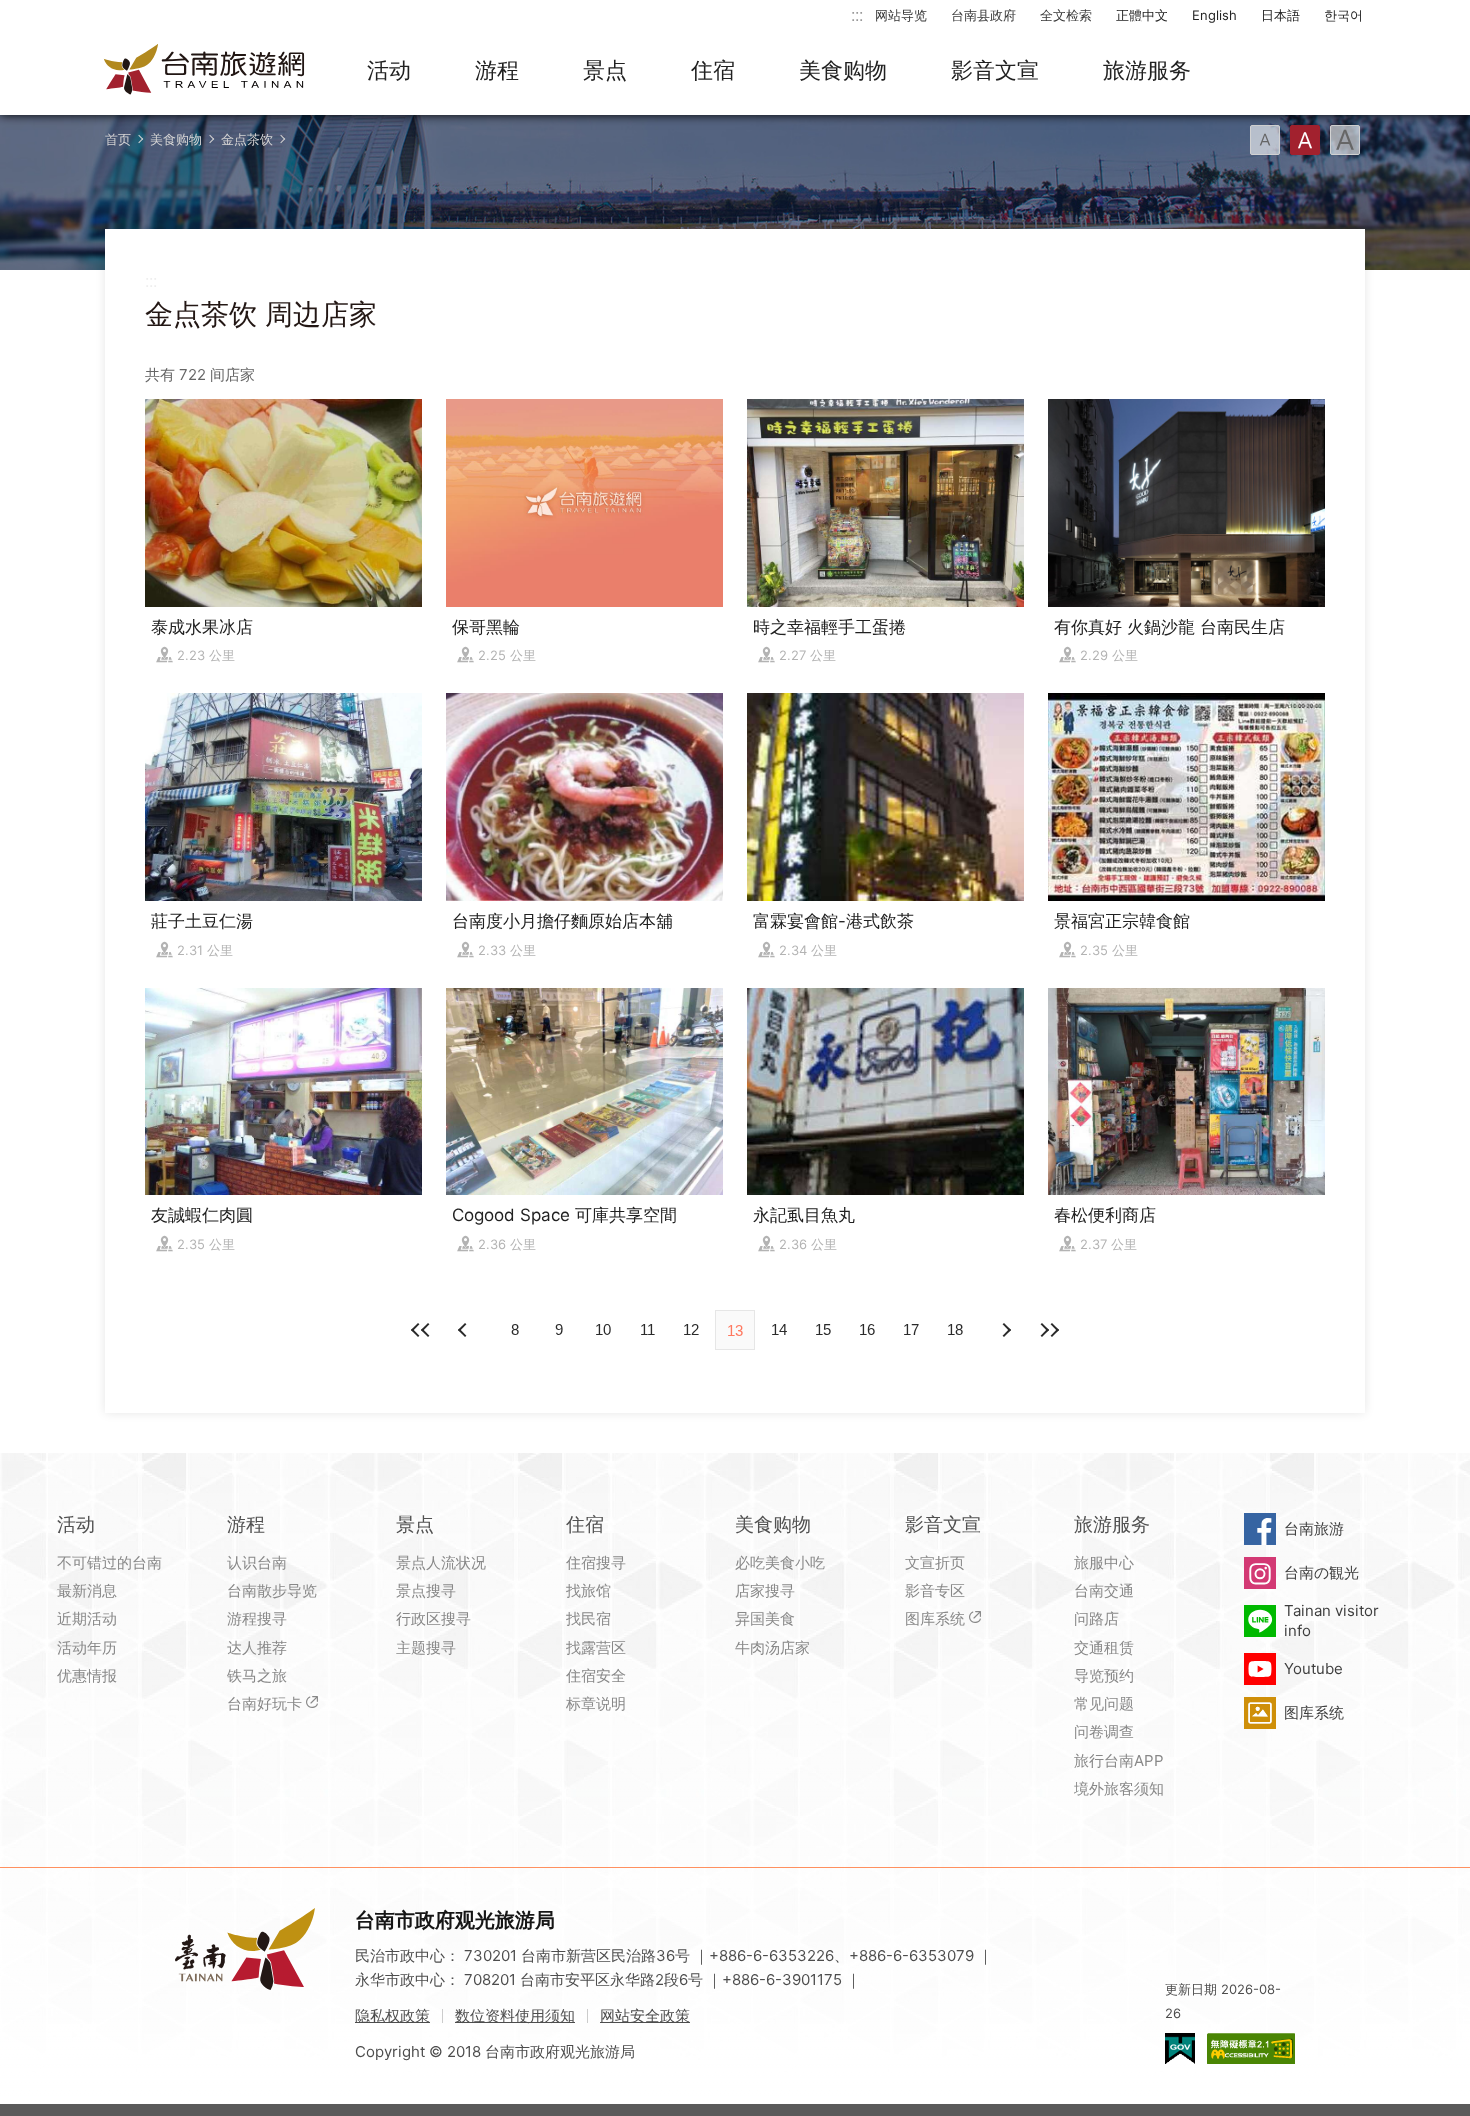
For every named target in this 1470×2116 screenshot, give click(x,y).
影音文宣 (995, 70)
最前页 (421, 1330)
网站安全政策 (645, 2015)
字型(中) (1305, 140)
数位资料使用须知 (515, 2015)
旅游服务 (1147, 70)
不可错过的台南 (109, 1562)
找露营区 (596, 1647)
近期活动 (87, 1618)
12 (691, 1329)
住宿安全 (596, 1675)
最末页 (1049, 1330)
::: (857, 14)
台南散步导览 (272, 1590)
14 (779, 1329)
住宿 (713, 70)
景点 (605, 70)
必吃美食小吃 (780, 1562)
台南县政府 (983, 15)
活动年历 (87, 1647)
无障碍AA (1251, 2048)
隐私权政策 (392, 2015)
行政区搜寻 (433, 1618)
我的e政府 (1180, 2048)
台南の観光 (1321, 1572)
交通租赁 (1104, 1647)
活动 (389, 70)
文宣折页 (935, 1562)
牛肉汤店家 (772, 1647)
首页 (118, 139)
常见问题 (1104, 1703)
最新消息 (87, 1590)
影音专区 (935, 1590)
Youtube (1313, 1668)
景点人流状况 (441, 1562)
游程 (497, 70)
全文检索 (1066, 15)
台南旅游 (1314, 1528)
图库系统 (935, 1618)
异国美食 (765, 1618)
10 (603, 1329)
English (1214, 15)
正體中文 (1142, 15)
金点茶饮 (247, 139)
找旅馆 (588, 1590)
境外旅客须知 (1119, 1788)
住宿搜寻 (596, 1562)
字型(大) (1345, 140)
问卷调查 (1104, 1731)
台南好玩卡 (264, 1703)
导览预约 (1104, 1675)
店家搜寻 (765, 1590)
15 (823, 1329)
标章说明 (596, 1703)
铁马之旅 (257, 1675)
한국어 (1343, 15)
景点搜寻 (426, 1590)
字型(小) (1265, 140)
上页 (1005, 1330)
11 (647, 1329)
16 (867, 1329)
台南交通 (1104, 1590)
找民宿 (588, 1618)
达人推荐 (257, 1647)
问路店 (1096, 1618)
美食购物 (843, 70)
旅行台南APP (1119, 1760)
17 (911, 1329)
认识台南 (257, 1562)
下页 (465, 1330)
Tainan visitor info (1331, 1620)
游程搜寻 (257, 1618)
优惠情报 (87, 1675)
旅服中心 (1104, 1562)
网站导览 (901, 15)
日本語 (1280, 15)
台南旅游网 (205, 71)
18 (955, 1329)
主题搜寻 (426, 1647)
